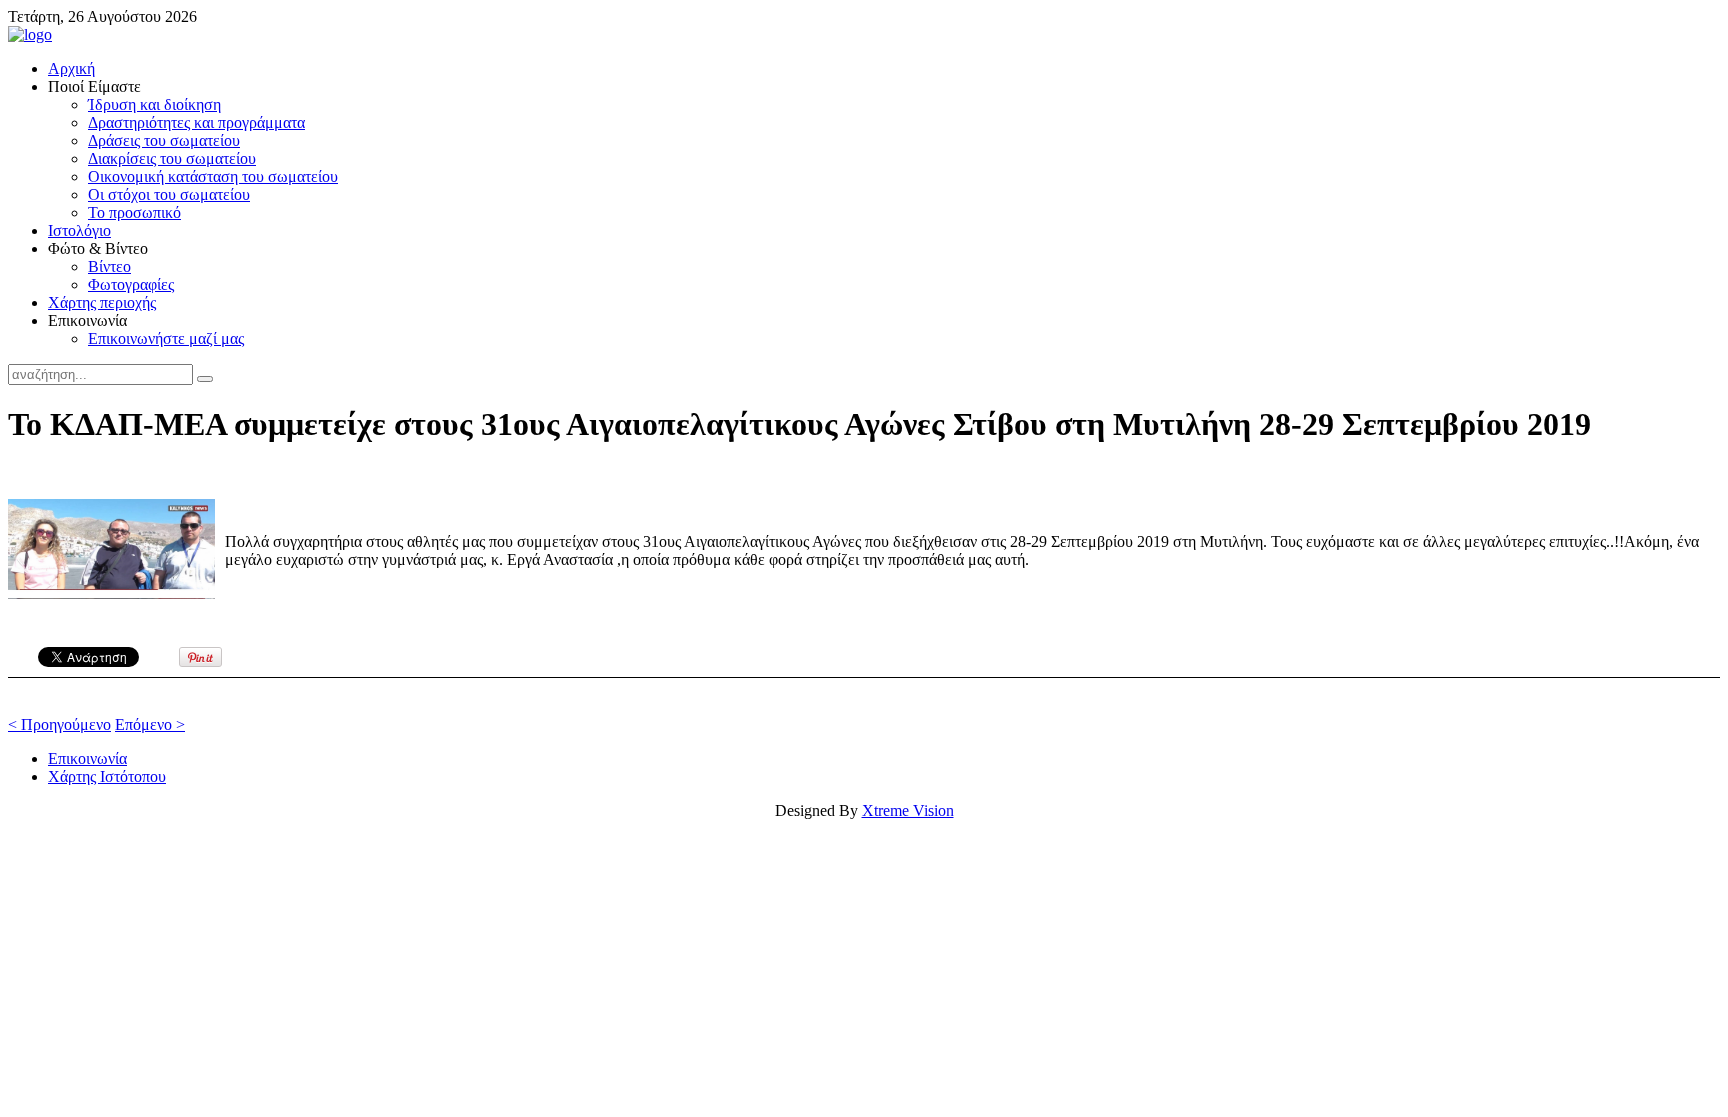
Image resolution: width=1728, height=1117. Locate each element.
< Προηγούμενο (59, 724)
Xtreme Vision (908, 810)
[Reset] (205, 379)
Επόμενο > (150, 724)
